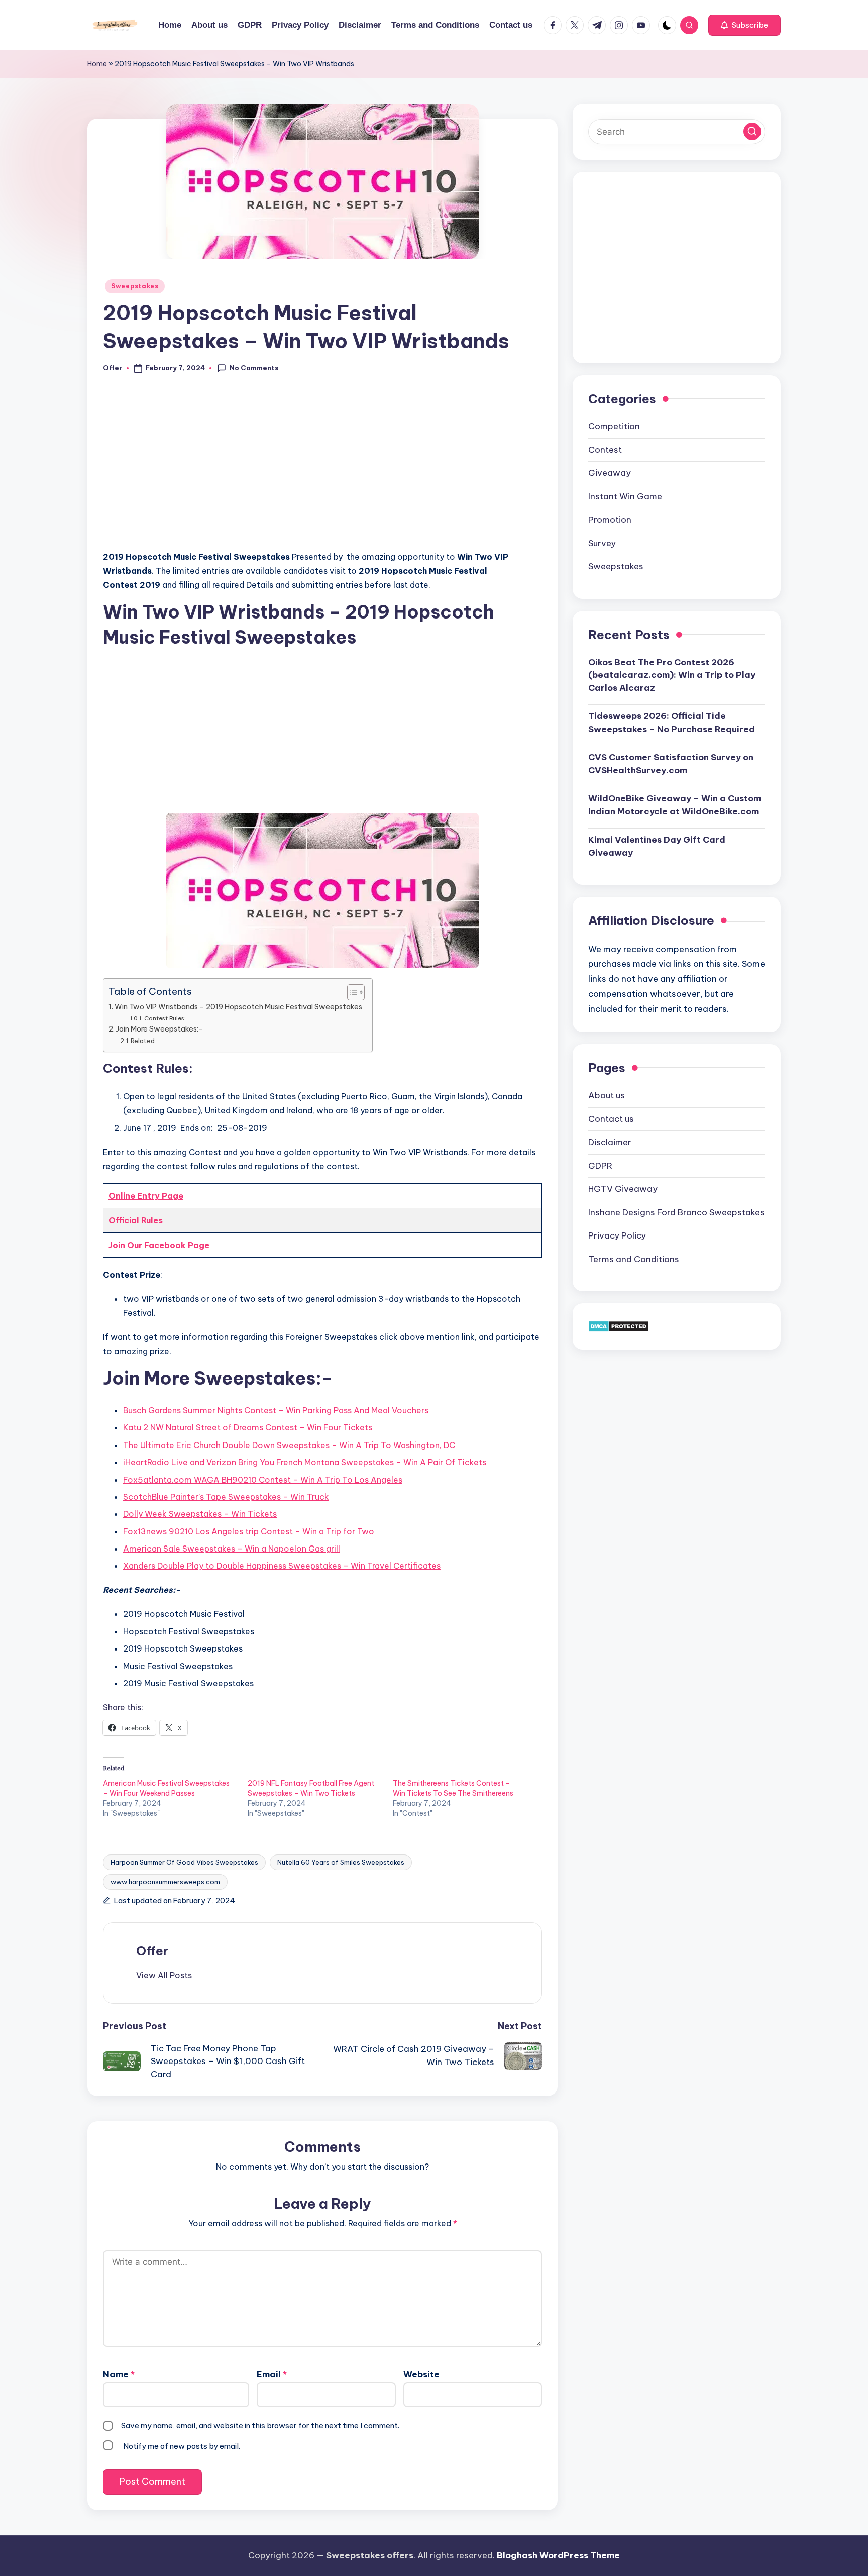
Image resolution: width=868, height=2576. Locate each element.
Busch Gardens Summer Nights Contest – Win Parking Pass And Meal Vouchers (276, 1410)
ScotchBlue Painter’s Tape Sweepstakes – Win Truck (226, 1497)
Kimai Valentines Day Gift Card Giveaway (657, 846)
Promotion (610, 520)
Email (272, 2374)
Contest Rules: (165, 1018)
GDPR (600, 1165)
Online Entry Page (146, 1196)
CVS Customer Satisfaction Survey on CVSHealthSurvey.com (671, 764)
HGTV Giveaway (623, 1189)
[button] (744, 25)
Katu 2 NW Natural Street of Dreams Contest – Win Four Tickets (248, 1427)
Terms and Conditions (634, 1259)
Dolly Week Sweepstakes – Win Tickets (200, 1514)
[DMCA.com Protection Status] (619, 1326)
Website (421, 2374)
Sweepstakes (135, 286)
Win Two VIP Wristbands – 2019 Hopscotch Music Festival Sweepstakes (238, 1007)
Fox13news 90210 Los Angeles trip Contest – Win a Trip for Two (249, 1531)
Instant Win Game (625, 496)
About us (607, 1095)
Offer (152, 1951)
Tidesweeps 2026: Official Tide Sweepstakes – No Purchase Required (672, 723)
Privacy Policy (617, 1235)
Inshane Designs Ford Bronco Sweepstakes (676, 1212)
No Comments (254, 368)
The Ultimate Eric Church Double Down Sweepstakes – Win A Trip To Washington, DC (289, 1445)
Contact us (611, 1118)
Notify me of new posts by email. (182, 2446)
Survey (602, 543)
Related (143, 1041)
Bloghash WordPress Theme (558, 2555)
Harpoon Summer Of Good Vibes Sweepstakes (184, 1862)
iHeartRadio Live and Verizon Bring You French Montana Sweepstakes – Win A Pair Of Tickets (305, 1462)
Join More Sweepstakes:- (159, 1029)
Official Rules (136, 1220)
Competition (614, 426)
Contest (605, 450)
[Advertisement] (322, 468)
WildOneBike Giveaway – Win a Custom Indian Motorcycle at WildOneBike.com (675, 805)
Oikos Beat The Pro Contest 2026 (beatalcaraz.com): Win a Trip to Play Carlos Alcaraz (672, 675)
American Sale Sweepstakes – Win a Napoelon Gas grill (232, 1549)
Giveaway (610, 473)
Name (119, 2374)
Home (97, 64)
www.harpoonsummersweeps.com (165, 1882)
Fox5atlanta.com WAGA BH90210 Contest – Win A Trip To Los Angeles (263, 1480)
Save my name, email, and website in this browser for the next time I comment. (260, 2426)
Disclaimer (610, 1142)
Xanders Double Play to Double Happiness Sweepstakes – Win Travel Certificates (282, 1566)
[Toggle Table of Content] (351, 992)
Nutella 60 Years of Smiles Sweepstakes (341, 1862)
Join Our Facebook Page (159, 1245)
